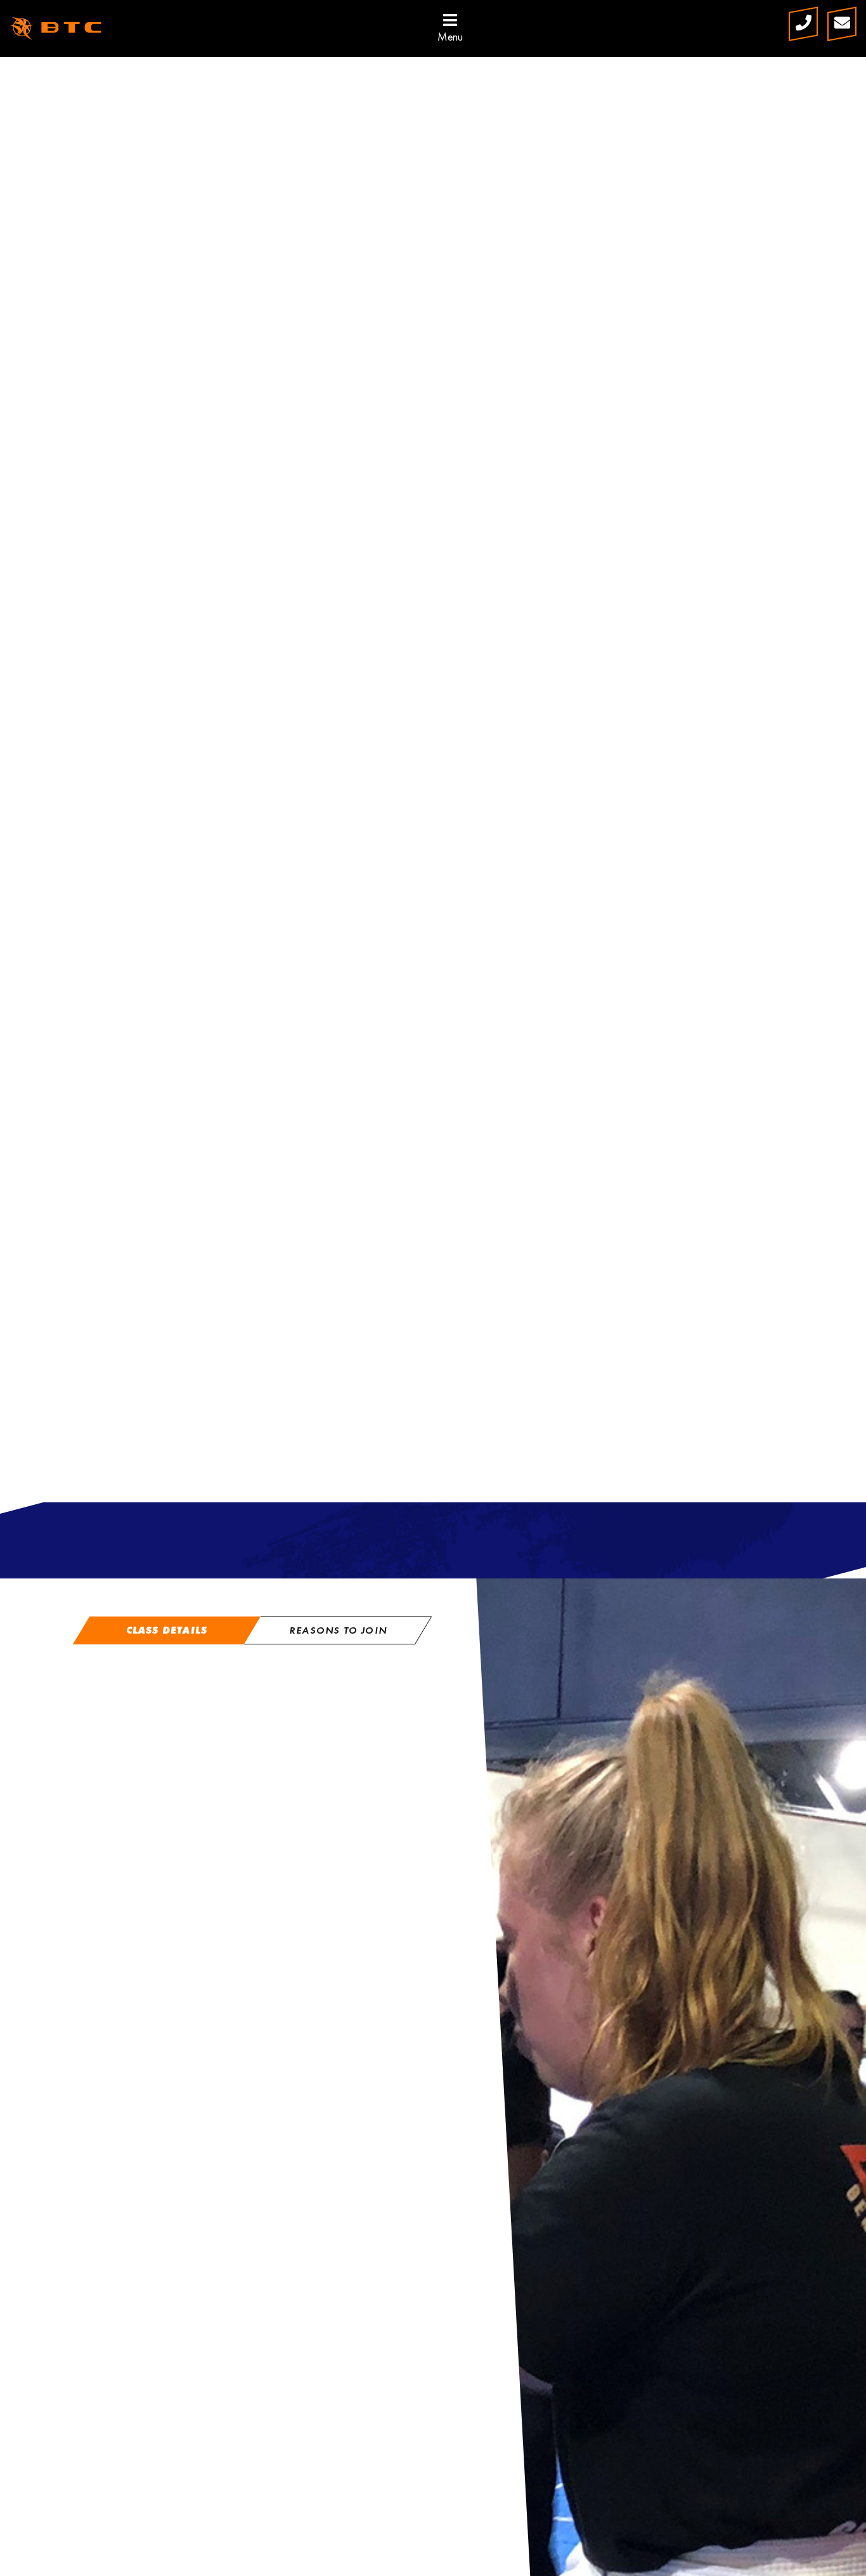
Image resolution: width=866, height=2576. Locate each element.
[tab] (167, 1630)
